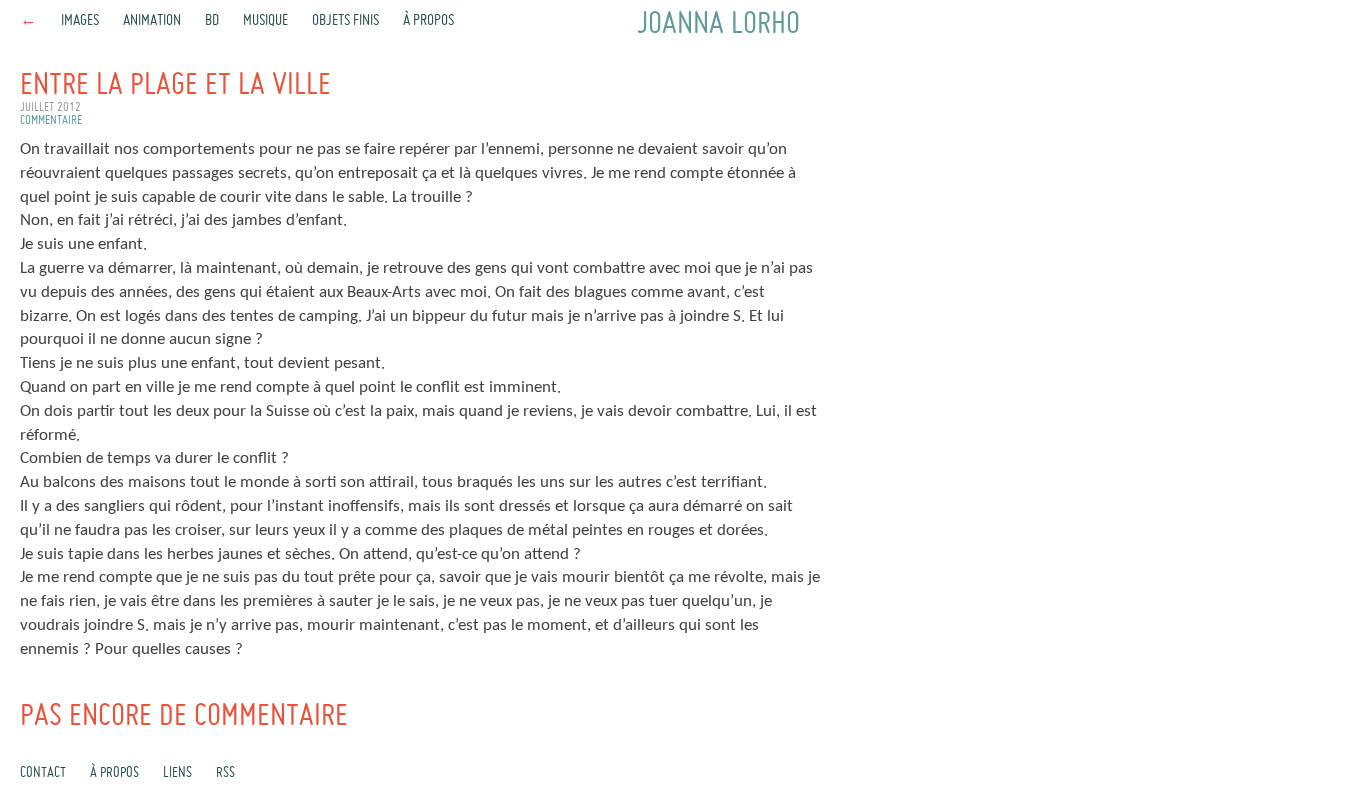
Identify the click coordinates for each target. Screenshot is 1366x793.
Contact (43, 773)
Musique (265, 21)
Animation (152, 21)
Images (80, 21)
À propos (428, 21)
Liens (177, 773)
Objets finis (345, 21)
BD (212, 21)
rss (225, 773)
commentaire (51, 121)
